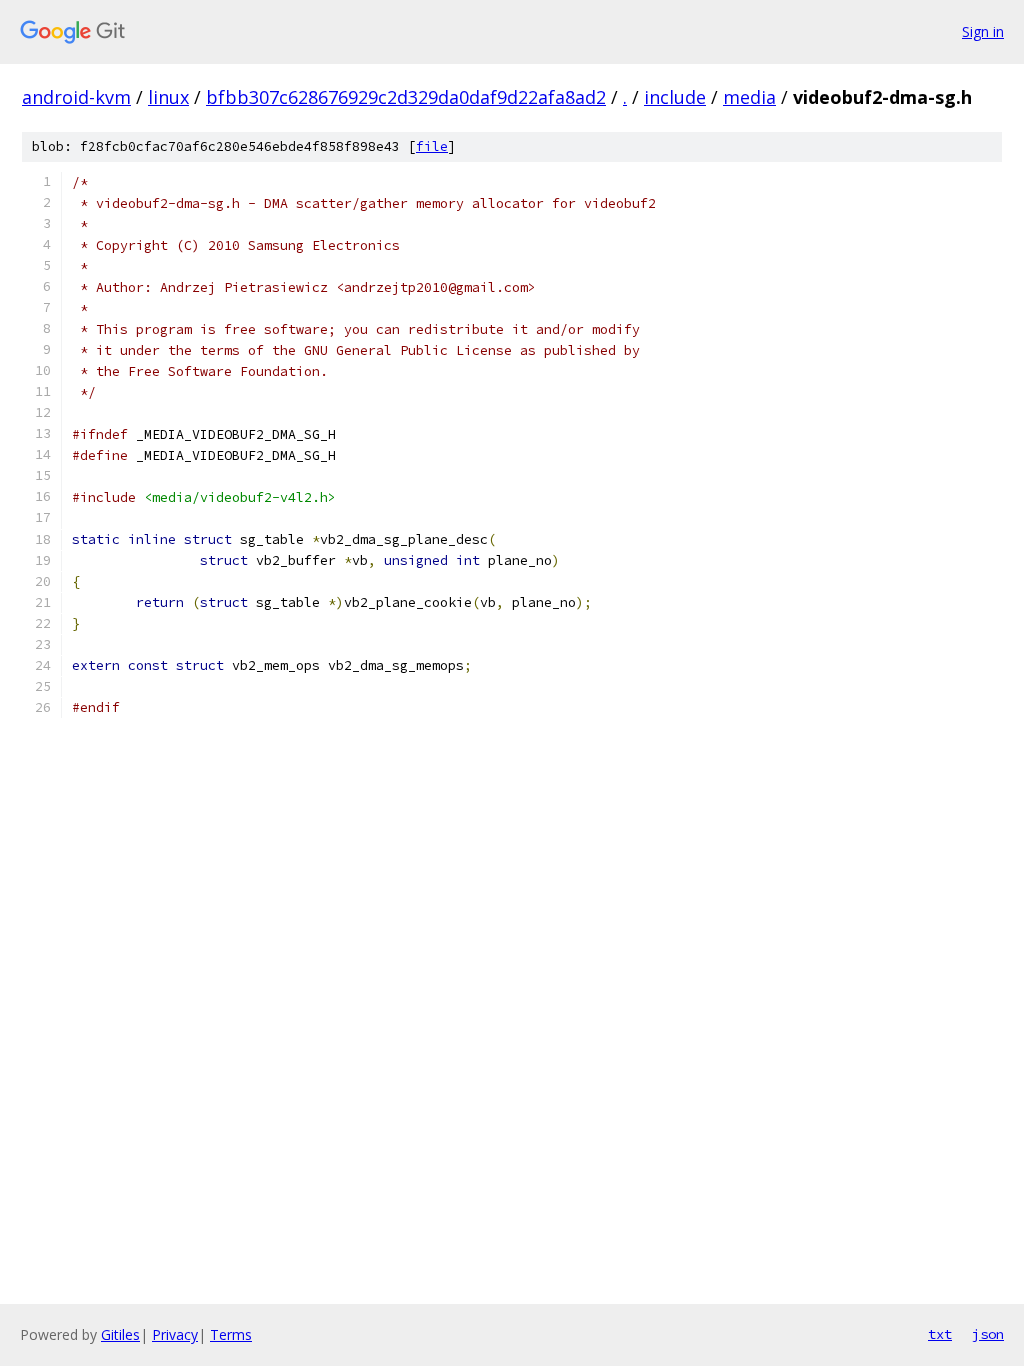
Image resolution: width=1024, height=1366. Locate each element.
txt (940, 1334)
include (675, 97)
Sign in (983, 31)
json (988, 1334)
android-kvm (76, 97)
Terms (231, 1334)
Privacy (175, 1334)
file (432, 146)
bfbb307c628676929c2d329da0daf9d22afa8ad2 (406, 97)
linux (168, 97)
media (749, 97)
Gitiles (120, 1334)
